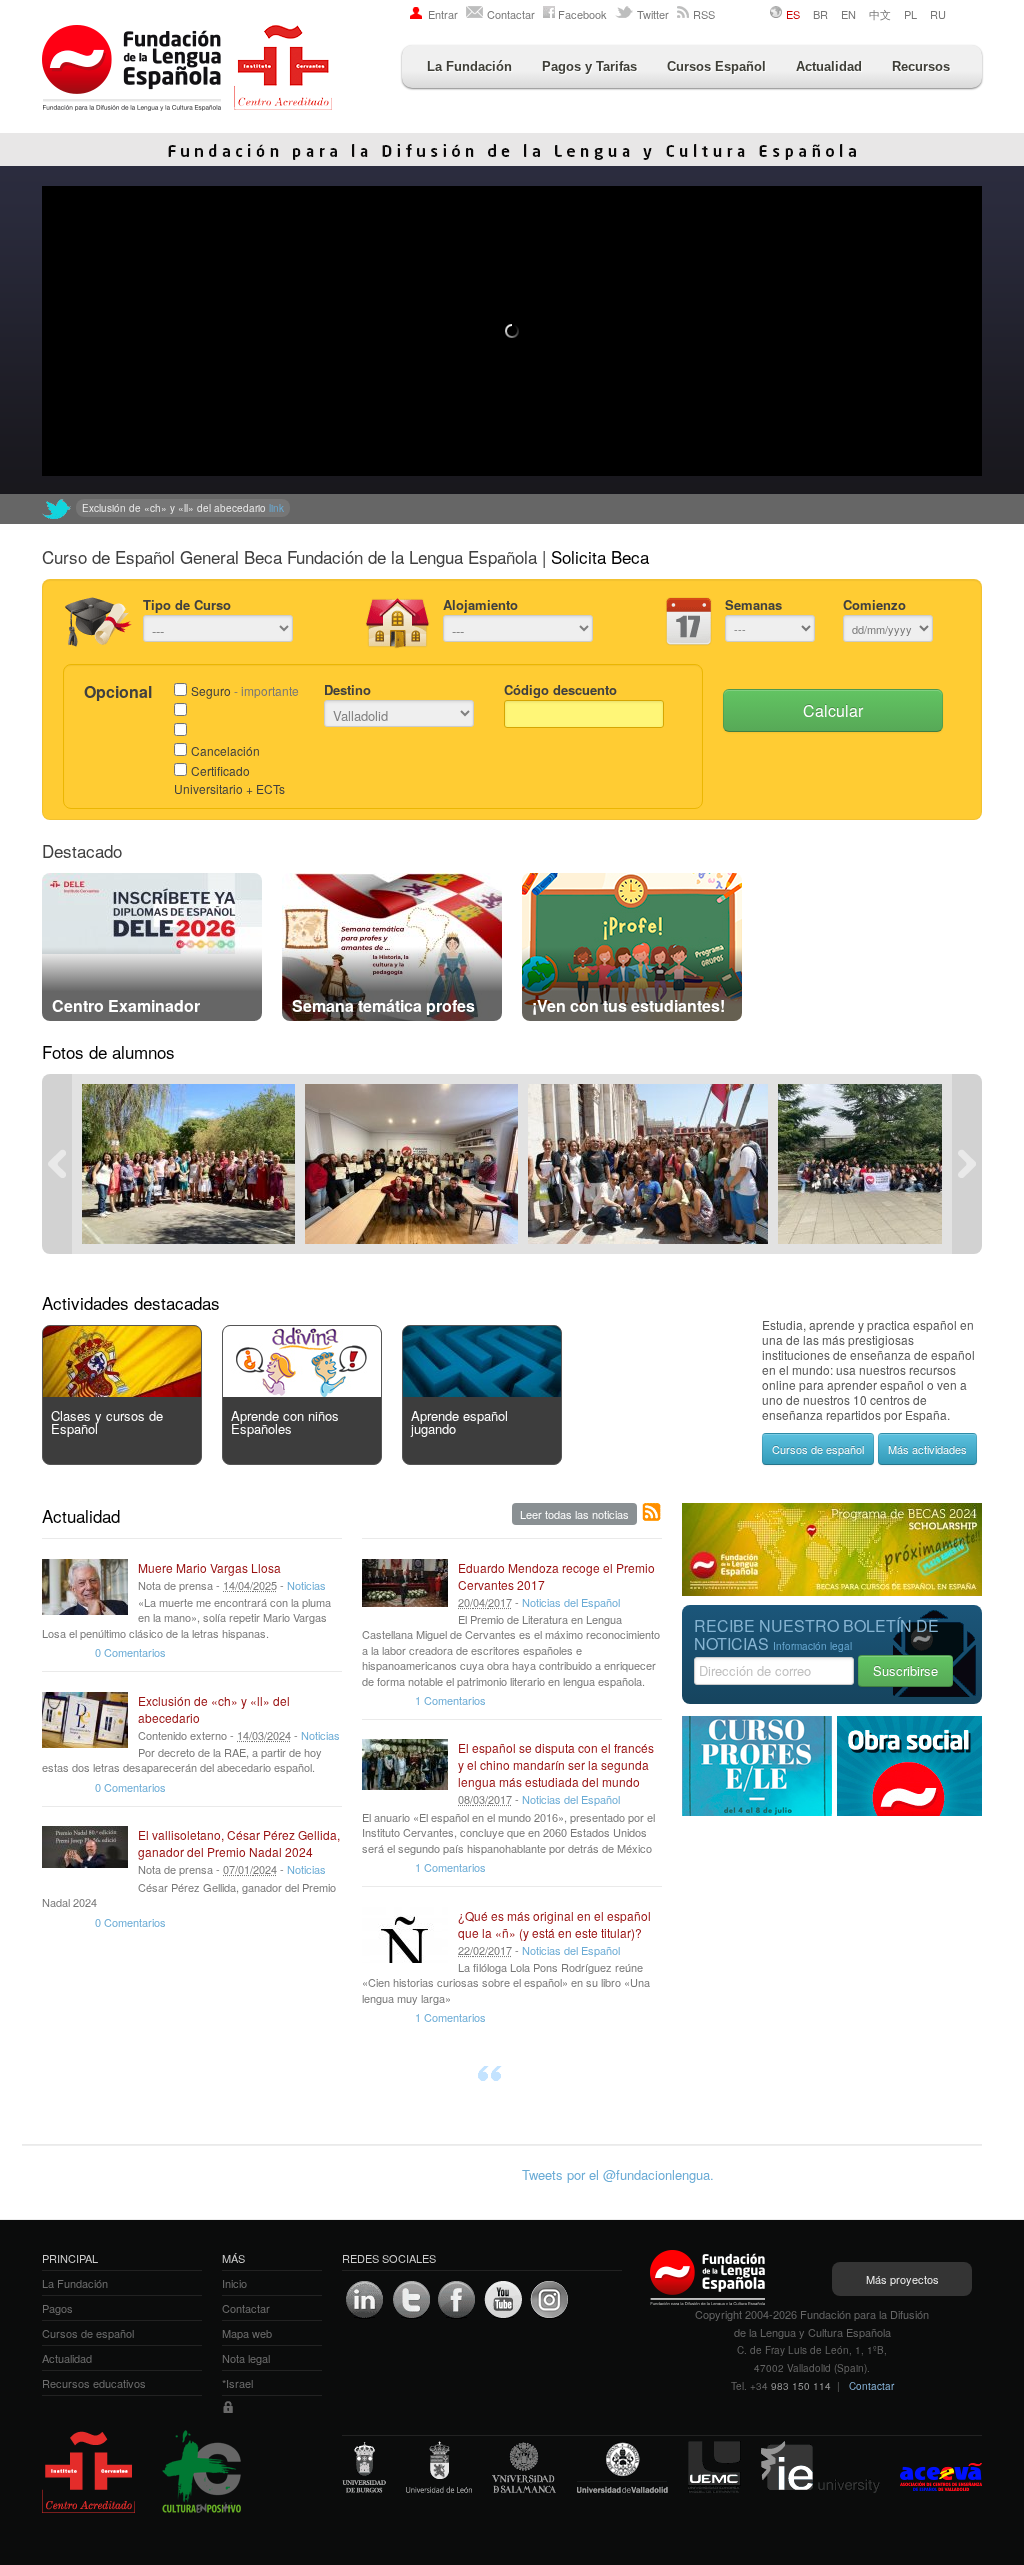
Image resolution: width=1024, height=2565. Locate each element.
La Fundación (469, 66)
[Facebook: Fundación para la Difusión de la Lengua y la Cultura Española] (457, 2300)
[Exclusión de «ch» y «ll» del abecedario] (85, 1720)
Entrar (443, 14)
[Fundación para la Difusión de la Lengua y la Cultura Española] (187, 70)
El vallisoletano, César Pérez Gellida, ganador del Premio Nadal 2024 (239, 1843)
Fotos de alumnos (108, 1051)
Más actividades (927, 1449)
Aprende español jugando (459, 1422)
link (413, 508)
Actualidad (829, 66)
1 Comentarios (450, 1700)
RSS (704, 14)
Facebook (582, 14)
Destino (347, 689)
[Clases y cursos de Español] (122, 1391)
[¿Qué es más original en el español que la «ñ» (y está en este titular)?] (405, 1935)
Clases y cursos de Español (107, 1422)
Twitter (653, 14)
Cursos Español (716, 66)
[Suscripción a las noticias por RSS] (652, 1513)
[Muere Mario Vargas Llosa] (85, 1587)
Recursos (921, 66)
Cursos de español (818, 1449)
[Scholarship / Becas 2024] (832, 1590)
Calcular (833, 710)
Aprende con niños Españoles (285, 1422)
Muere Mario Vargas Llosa (209, 1567)
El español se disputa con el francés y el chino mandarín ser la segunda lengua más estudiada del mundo (556, 1764)
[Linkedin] (365, 2300)
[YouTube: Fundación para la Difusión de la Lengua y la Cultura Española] (503, 2300)
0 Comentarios (130, 1652)
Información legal (812, 1646)
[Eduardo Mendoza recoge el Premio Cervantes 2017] (405, 1587)
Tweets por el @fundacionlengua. (618, 2174)
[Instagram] (549, 2300)
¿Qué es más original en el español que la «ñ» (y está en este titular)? (554, 1924)
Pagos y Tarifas (589, 66)
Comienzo (874, 604)
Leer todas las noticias (574, 1514)
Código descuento (560, 689)
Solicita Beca (600, 556)
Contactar (511, 14)
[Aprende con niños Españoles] (302, 1391)
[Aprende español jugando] (482, 1391)
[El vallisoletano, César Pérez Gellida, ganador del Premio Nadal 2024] (85, 1854)
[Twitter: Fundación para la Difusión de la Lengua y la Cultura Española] (57, 509)
